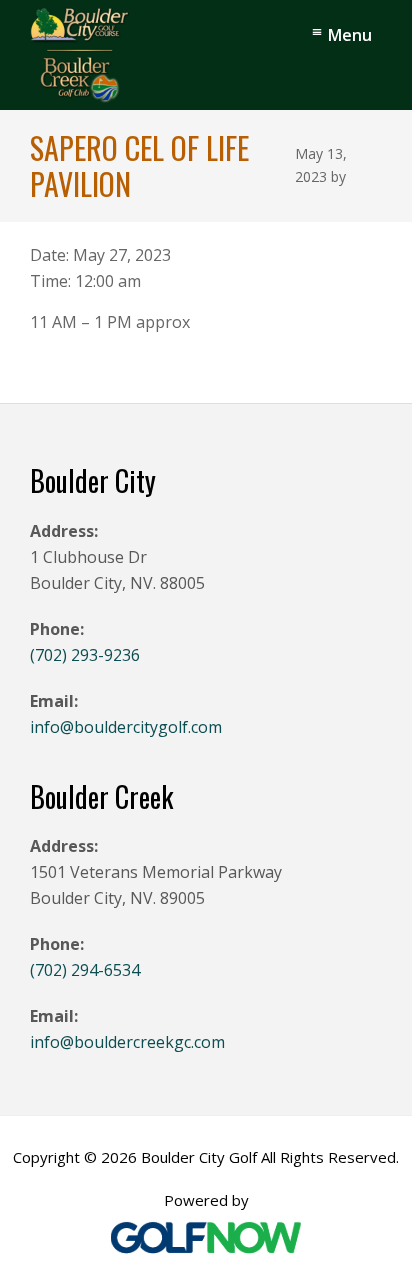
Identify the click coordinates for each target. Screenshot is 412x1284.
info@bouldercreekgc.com (127, 1042)
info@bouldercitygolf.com (126, 727)
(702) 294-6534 (85, 970)
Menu (350, 35)
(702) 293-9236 (85, 655)
